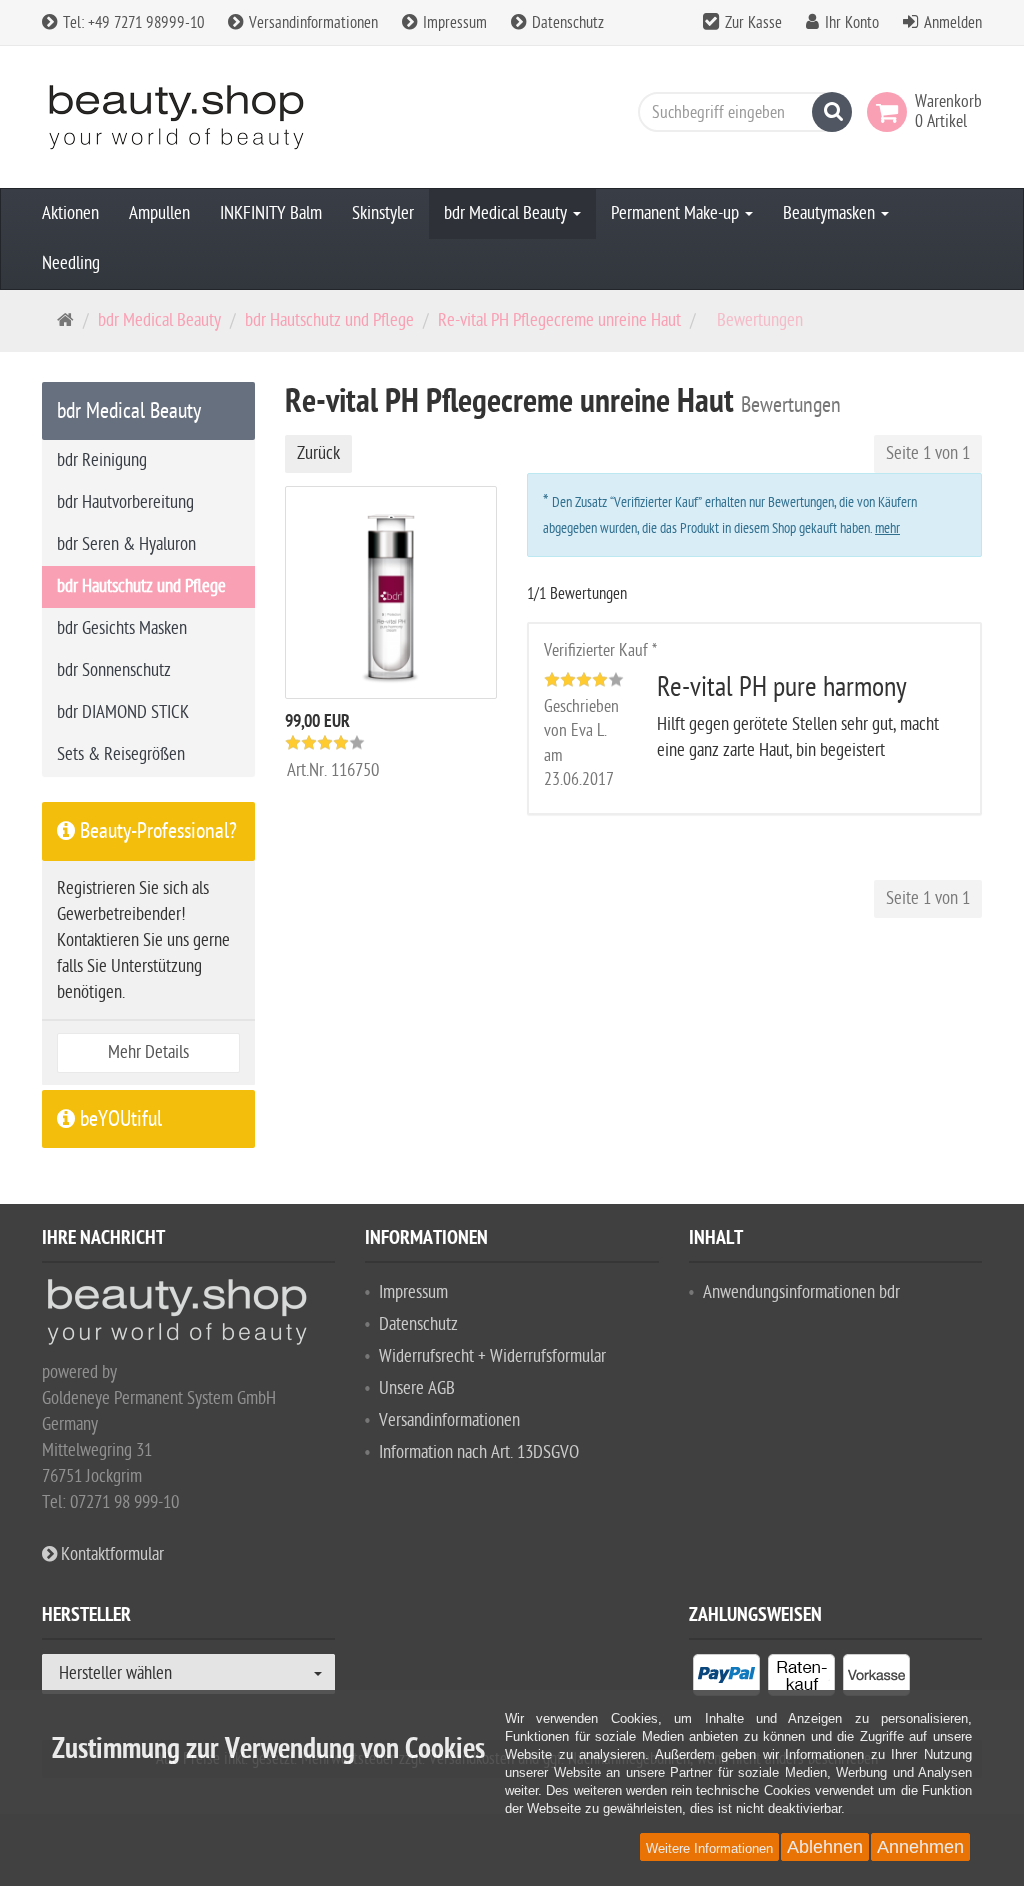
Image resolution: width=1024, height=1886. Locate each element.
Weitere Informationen (709, 1848)
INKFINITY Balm (271, 213)
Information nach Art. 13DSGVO (479, 1452)
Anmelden (953, 23)
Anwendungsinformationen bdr (801, 1292)
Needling (71, 263)
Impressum (453, 23)
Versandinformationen (311, 23)
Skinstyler (383, 213)
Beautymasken (831, 213)
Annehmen (920, 1847)
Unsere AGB (417, 1388)
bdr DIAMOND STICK (123, 712)
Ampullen (159, 213)
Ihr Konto (852, 23)
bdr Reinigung (102, 460)
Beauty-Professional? (156, 831)
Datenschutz (566, 23)
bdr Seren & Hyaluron (126, 544)
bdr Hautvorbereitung (125, 502)
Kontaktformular (110, 1554)
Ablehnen (825, 1847)
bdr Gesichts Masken (122, 628)
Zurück (318, 453)
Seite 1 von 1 (928, 453)
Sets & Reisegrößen (121, 754)
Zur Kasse (753, 23)
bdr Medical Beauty (507, 213)
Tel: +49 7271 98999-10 (131, 23)
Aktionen (70, 213)
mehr (887, 528)
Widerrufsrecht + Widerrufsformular (492, 1356)
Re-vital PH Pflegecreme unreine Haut (559, 320)
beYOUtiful (118, 1119)
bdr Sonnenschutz (114, 670)
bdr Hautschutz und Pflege (329, 320)
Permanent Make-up (677, 213)
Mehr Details (148, 1052)
